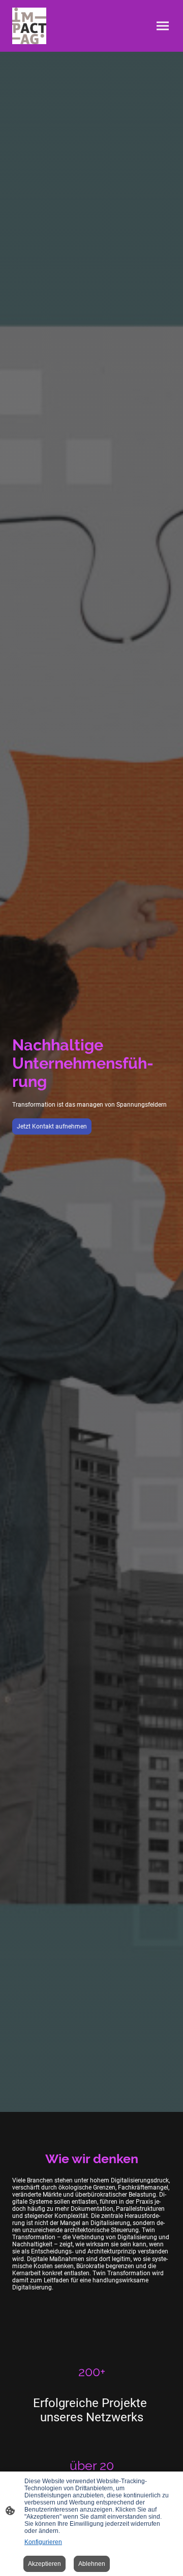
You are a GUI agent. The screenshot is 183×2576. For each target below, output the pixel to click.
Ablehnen (92, 2564)
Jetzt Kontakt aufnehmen (52, 1126)
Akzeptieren (44, 2564)
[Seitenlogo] (29, 26)
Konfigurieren (43, 2542)
